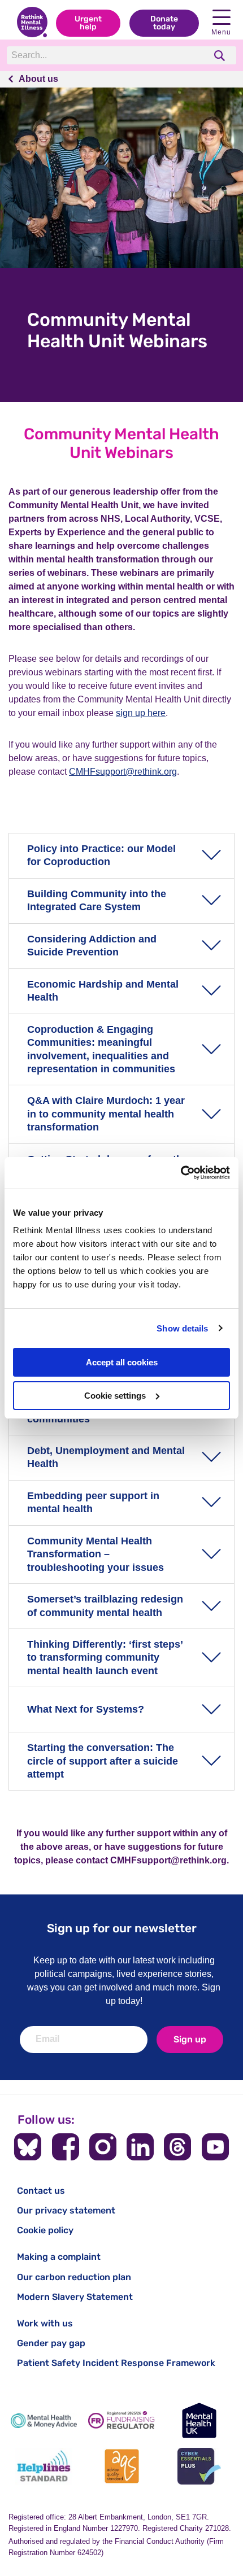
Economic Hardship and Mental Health (103, 991)
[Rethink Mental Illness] (32, 23)
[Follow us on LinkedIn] (140, 2147)
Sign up (190, 2039)
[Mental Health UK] (199, 2420)
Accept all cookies (122, 1362)
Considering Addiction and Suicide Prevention (92, 946)
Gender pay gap (51, 2343)
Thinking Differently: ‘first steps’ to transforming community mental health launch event (105, 1658)
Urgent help (88, 23)
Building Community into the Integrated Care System (97, 900)
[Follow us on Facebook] (66, 2147)
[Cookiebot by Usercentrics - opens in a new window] (181, 1173)
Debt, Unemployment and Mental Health (106, 1457)
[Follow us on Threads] (177, 2147)
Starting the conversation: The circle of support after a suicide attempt (103, 1761)
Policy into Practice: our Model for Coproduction (101, 855)
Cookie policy (45, 2230)
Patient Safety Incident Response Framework (116, 2363)
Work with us (45, 2323)
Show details (182, 1328)
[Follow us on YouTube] (215, 2147)
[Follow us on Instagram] (103, 2147)
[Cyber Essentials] (199, 2466)
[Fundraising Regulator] (121, 2420)
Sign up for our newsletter (122, 1928)
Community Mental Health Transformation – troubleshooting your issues (96, 1554)
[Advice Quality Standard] (121, 2466)
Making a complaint (59, 2257)
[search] (221, 56)
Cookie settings (115, 1396)
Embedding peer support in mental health (93, 1502)
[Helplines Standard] (44, 2466)
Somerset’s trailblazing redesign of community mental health (105, 1606)
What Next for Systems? (86, 1709)
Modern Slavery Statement (75, 2297)
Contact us (41, 2191)
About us (38, 79)
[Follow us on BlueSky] (28, 2147)
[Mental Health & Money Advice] (44, 2420)
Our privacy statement (66, 2210)
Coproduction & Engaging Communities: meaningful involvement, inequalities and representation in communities (101, 1049)
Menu (221, 32)
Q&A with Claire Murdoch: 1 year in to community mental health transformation (106, 1114)
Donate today (164, 23)
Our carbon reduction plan (74, 2277)
